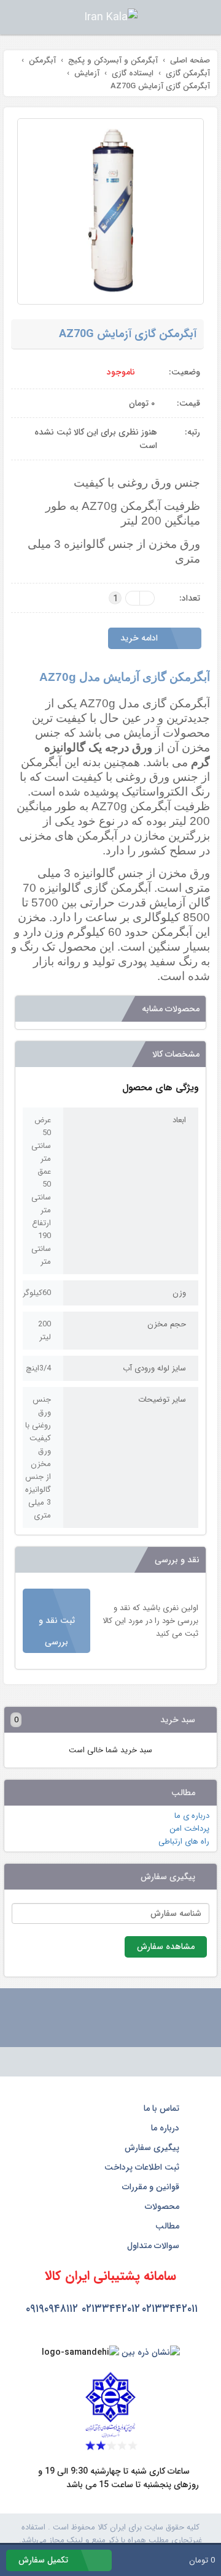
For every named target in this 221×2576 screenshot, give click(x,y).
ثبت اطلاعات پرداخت (143, 2167)
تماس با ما (163, 2108)
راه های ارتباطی (184, 1841)
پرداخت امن (189, 1829)
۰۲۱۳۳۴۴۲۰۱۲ (111, 2309)
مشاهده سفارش (166, 1947)
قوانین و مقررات (152, 2187)
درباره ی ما (192, 1816)
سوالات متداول (154, 2246)
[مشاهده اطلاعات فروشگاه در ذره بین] (151, 2352)
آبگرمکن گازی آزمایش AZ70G (128, 334)
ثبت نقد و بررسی (57, 1631)
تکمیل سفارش (45, 2560)
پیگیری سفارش (153, 2148)
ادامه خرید (140, 638)
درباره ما (166, 2128)
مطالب (169, 2226)
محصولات (163, 2206)
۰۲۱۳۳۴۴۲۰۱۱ (170, 2309)
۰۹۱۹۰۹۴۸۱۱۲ (52, 2309)
